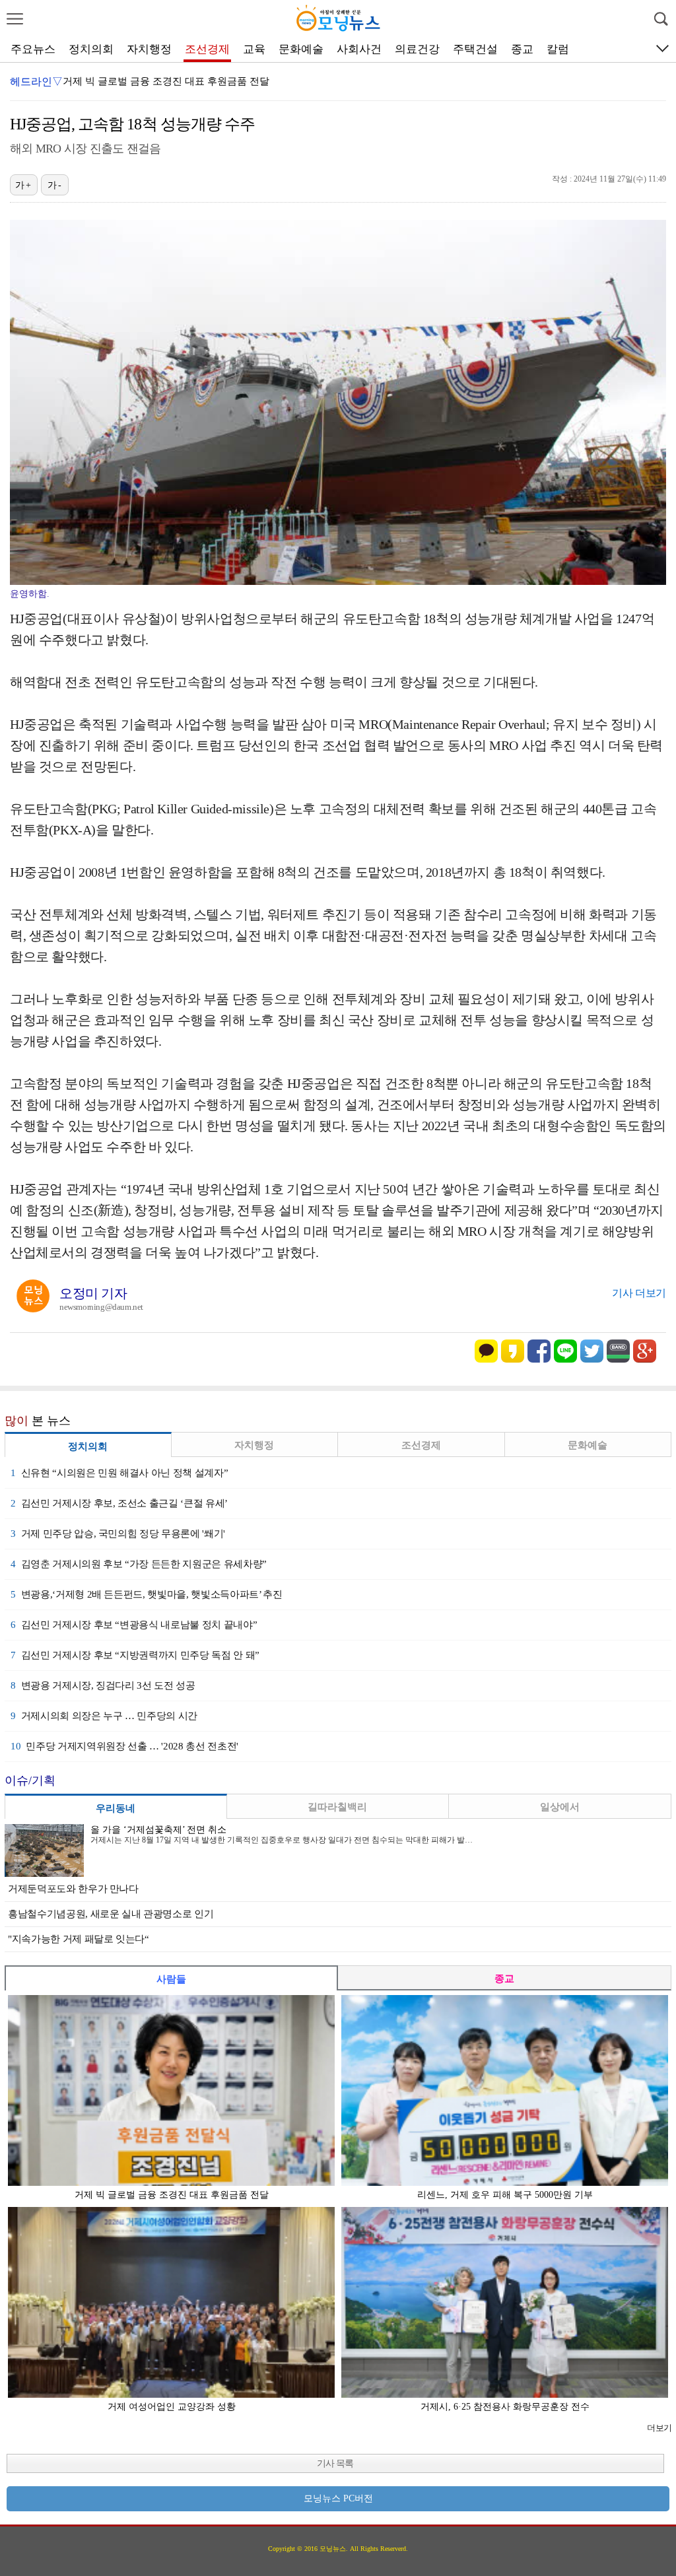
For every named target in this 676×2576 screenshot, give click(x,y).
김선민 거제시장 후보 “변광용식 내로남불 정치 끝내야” (134, 1625)
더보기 (659, 2428)
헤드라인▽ (36, 82)
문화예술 (301, 49)
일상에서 (560, 1807)
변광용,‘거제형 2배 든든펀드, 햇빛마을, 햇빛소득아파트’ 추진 (146, 1594)
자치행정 (149, 49)
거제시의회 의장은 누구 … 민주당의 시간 (104, 1716)
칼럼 (558, 49)
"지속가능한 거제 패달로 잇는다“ (79, 1939)
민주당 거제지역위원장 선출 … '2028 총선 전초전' (124, 1746)
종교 (522, 49)
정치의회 (91, 49)
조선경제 (207, 49)
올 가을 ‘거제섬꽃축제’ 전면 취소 (158, 1830)
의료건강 (417, 49)
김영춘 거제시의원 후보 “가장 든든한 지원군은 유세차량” (139, 1564)
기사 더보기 (639, 1293)
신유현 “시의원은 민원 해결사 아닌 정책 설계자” (119, 1473)
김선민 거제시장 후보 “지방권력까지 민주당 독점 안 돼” (135, 1655)
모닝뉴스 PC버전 (338, 2498)
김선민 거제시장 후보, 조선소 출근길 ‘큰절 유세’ (119, 1503)
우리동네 (116, 1808)
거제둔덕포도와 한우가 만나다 (73, 1889)
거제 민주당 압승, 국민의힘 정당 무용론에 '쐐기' (118, 1534)
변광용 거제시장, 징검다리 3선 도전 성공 (103, 1685)
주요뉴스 (33, 49)
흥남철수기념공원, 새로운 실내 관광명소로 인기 (111, 1914)
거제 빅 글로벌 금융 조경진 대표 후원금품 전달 (166, 81)
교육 (254, 49)
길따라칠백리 (337, 1807)
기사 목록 (335, 2463)
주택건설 (475, 49)
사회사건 (359, 49)
